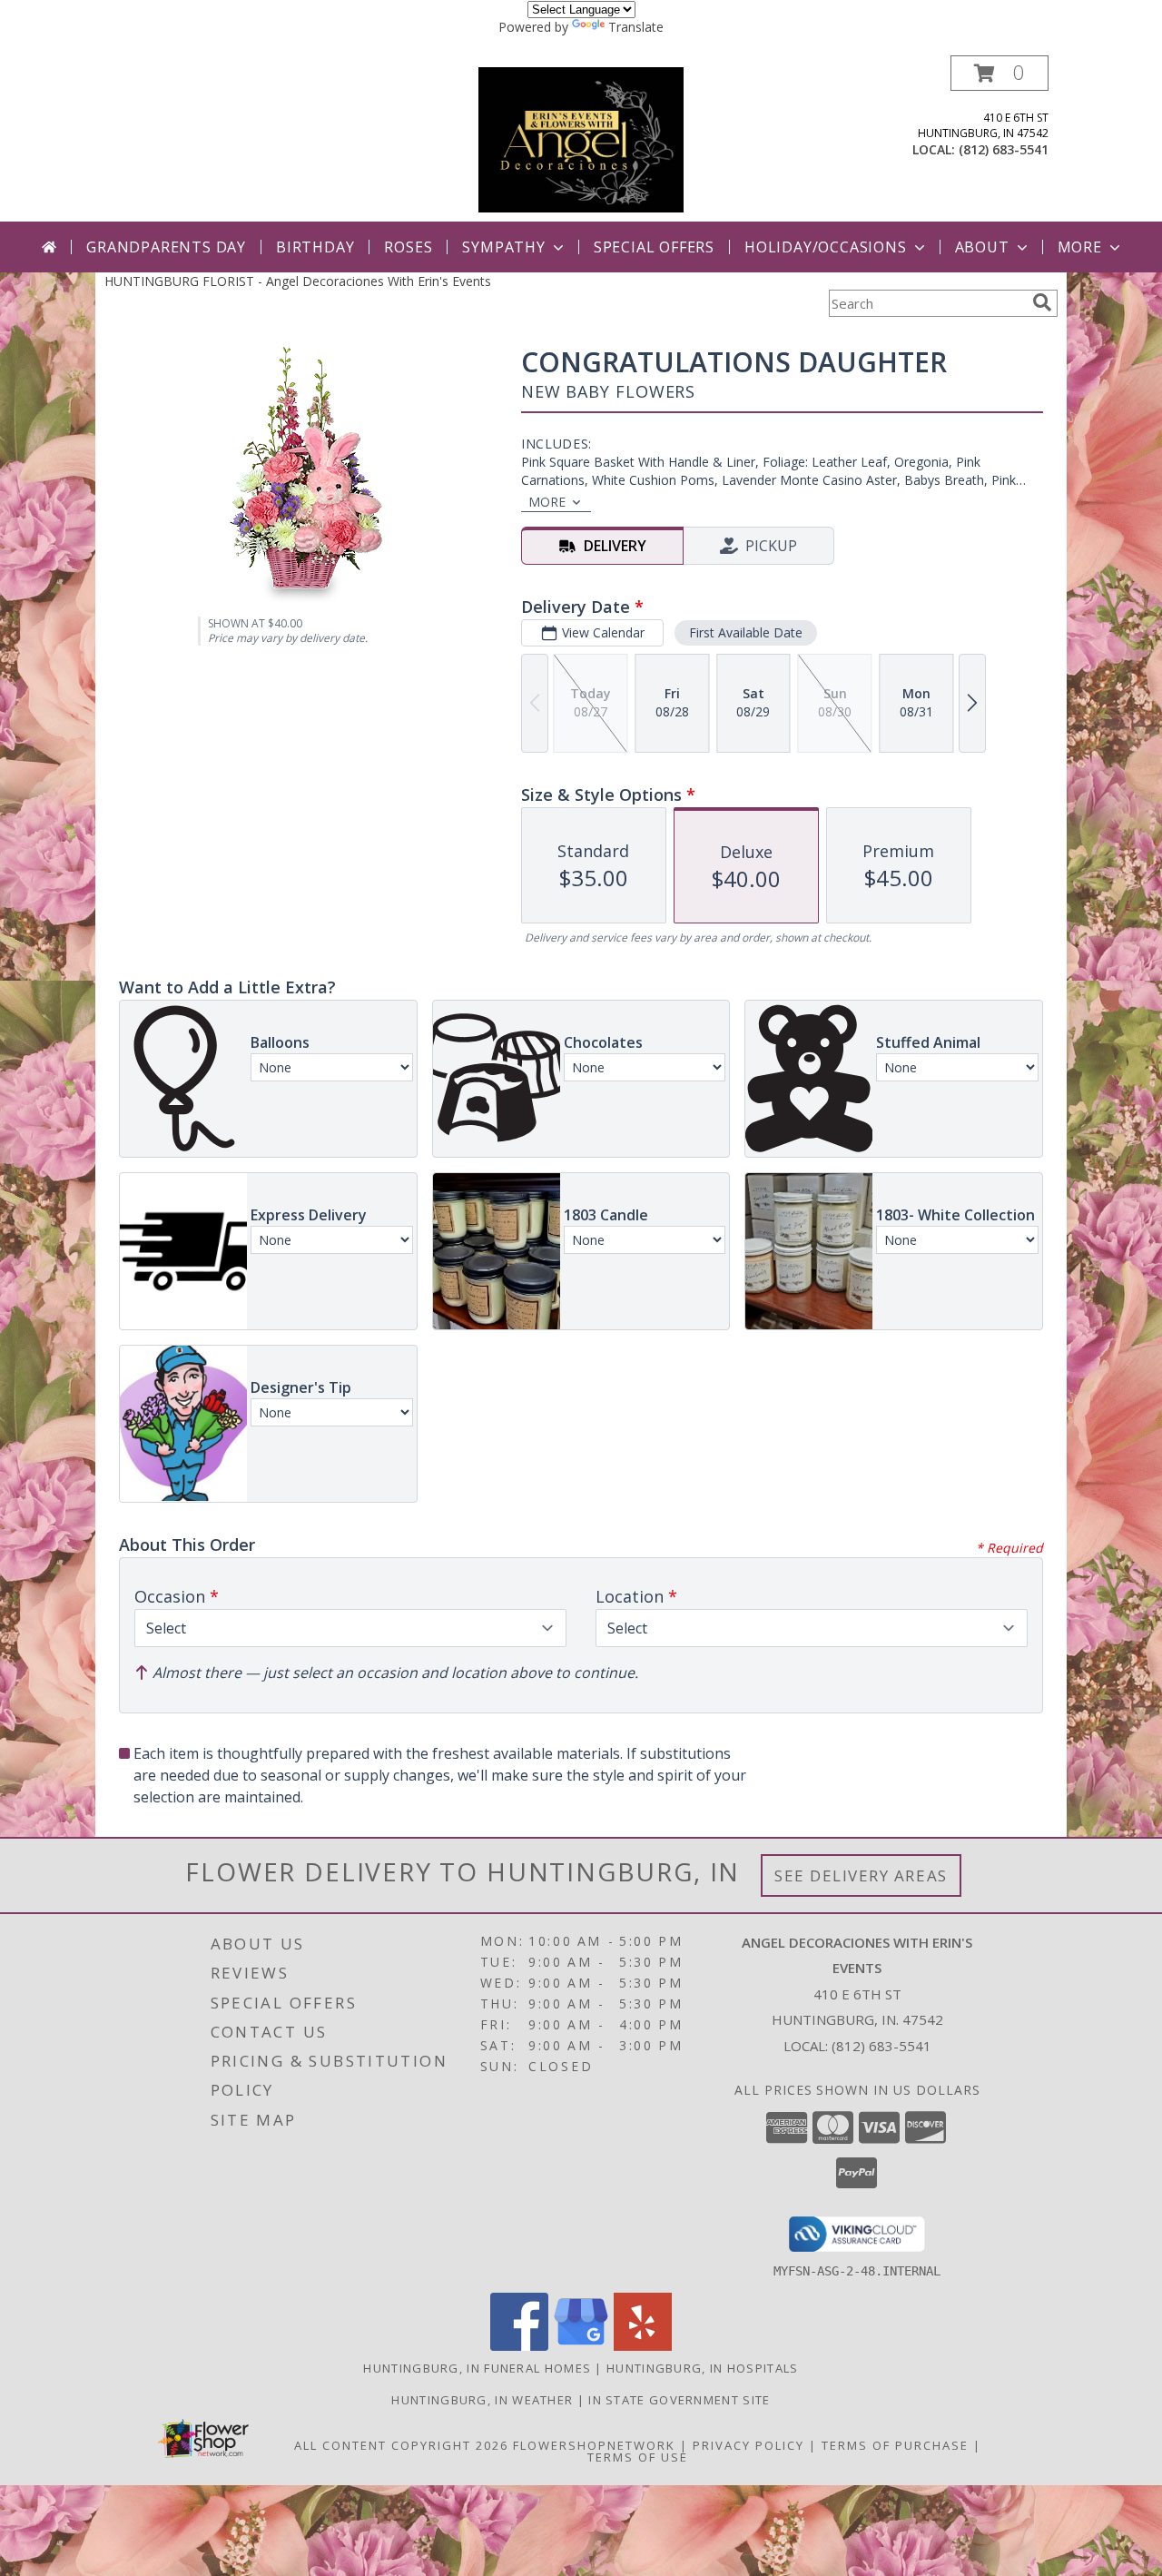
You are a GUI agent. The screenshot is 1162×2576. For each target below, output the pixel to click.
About (982, 247)
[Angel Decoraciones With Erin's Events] (581, 138)
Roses (408, 247)
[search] (1042, 302)
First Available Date (746, 632)
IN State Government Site (679, 2400)
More (1080, 247)
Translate (636, 27)
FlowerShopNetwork (594, 2445)
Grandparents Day (166, 247)
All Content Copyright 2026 (401, 2445)
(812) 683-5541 (1004, 149)
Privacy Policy (748, 2445)
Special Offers (654, 247)
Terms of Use (638, 2457)
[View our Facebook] (519, 2346)
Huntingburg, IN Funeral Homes (477, 2368)
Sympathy (503, 247)
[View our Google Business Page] (581, 2346)
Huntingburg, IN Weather (482, 2400)
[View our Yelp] (643, 2346)
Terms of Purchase (895, 2445)
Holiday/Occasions (826, 247)
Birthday (315, 247)
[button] (1000, 73)
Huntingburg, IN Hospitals (703, 2368)
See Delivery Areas (861, 1875)
